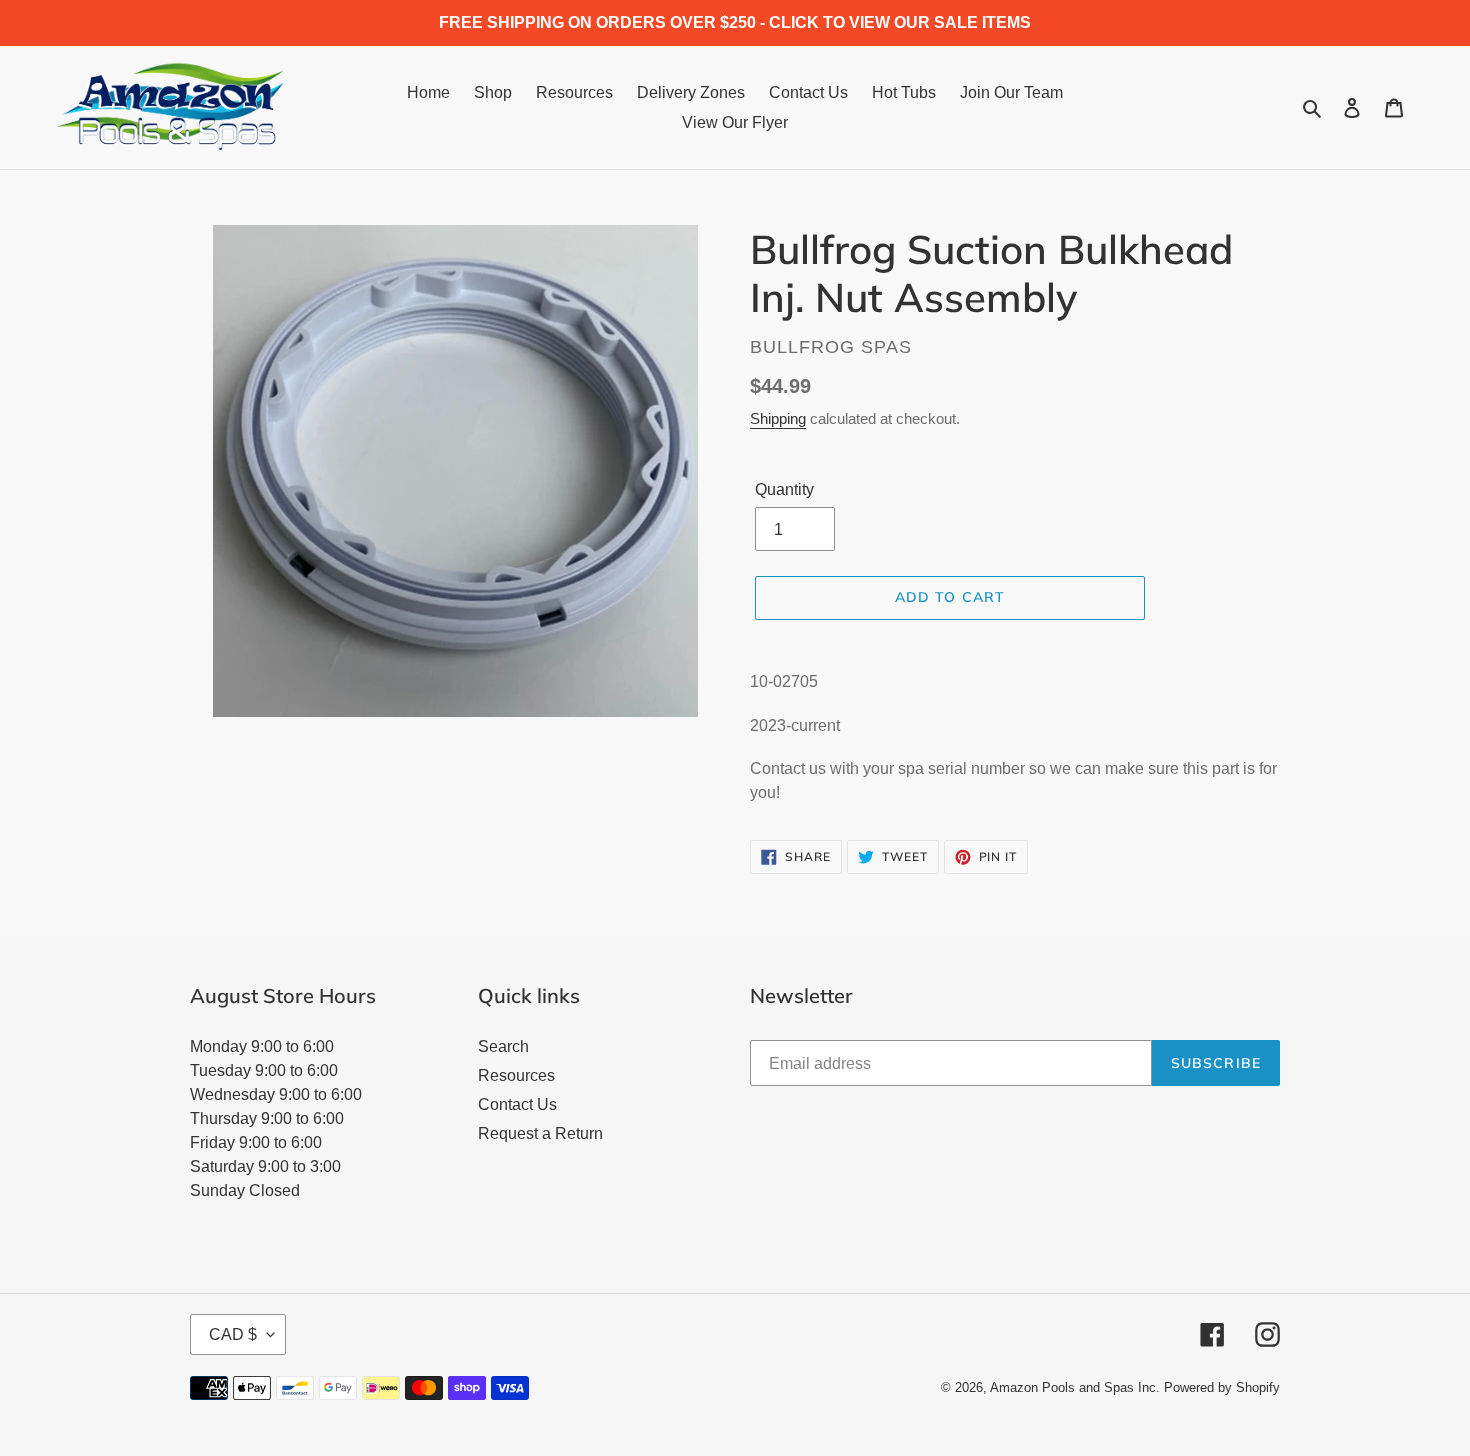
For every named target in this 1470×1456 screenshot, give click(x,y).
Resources (516, 1075)
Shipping (778, 418)
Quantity (784, 489)
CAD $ (233, 1334)
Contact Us (517, 1104)
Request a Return (540, 1133)
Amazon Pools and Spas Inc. (1075, 1387)
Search (503, 1046)
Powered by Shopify (1222, 1387)
